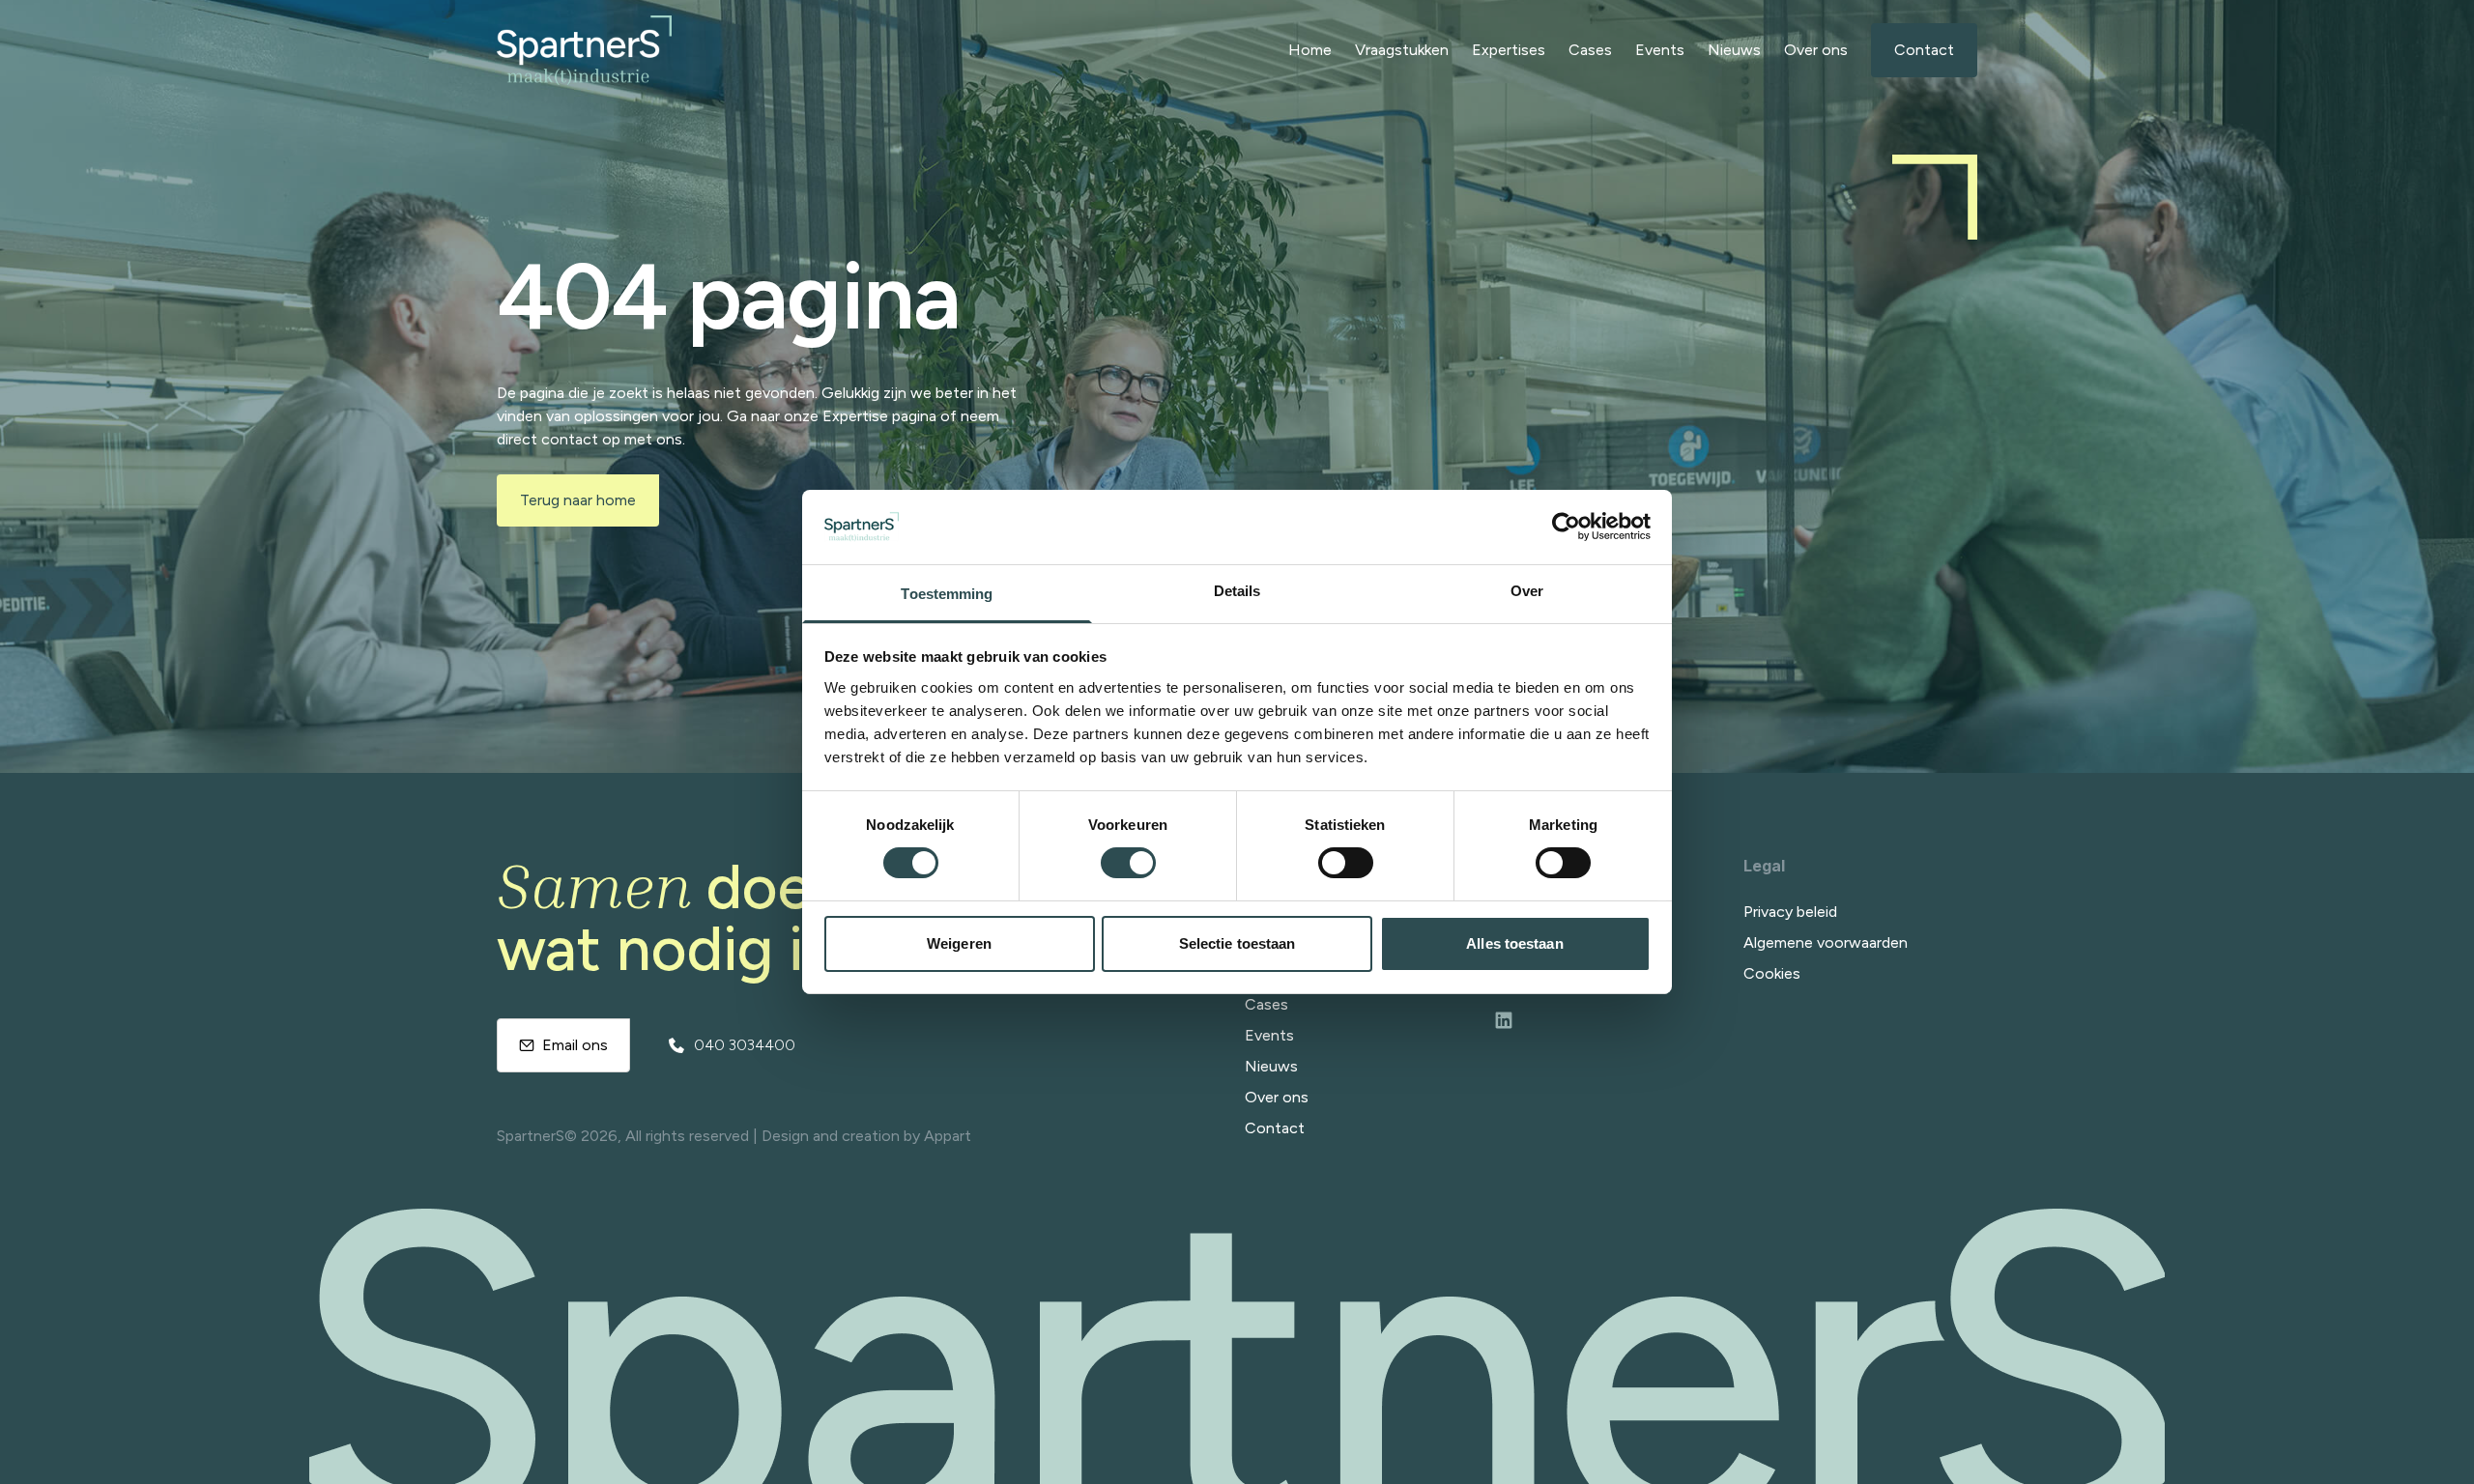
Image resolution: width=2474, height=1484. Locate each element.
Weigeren (959, 943)
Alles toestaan (1514, 943)
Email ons (575, 1045)
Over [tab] (1527, 591)
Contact (1924, 50)
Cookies (1772, 973)
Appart (948, 1136)
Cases (1590, 50)
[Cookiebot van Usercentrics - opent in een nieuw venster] (1566, 527)
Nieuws (1734, 50)
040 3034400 (745, 1045)
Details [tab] (1237, 591)
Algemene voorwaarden (1826, 942)
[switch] (1128, 863)
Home (1310, 50)
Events (1660, 50)
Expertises (1509, 50)
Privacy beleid (1790, 912)
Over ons (1816, 50)
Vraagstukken (1402, 50)
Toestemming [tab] (947, 594)
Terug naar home (578, 500)
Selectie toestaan (1237, 943)
